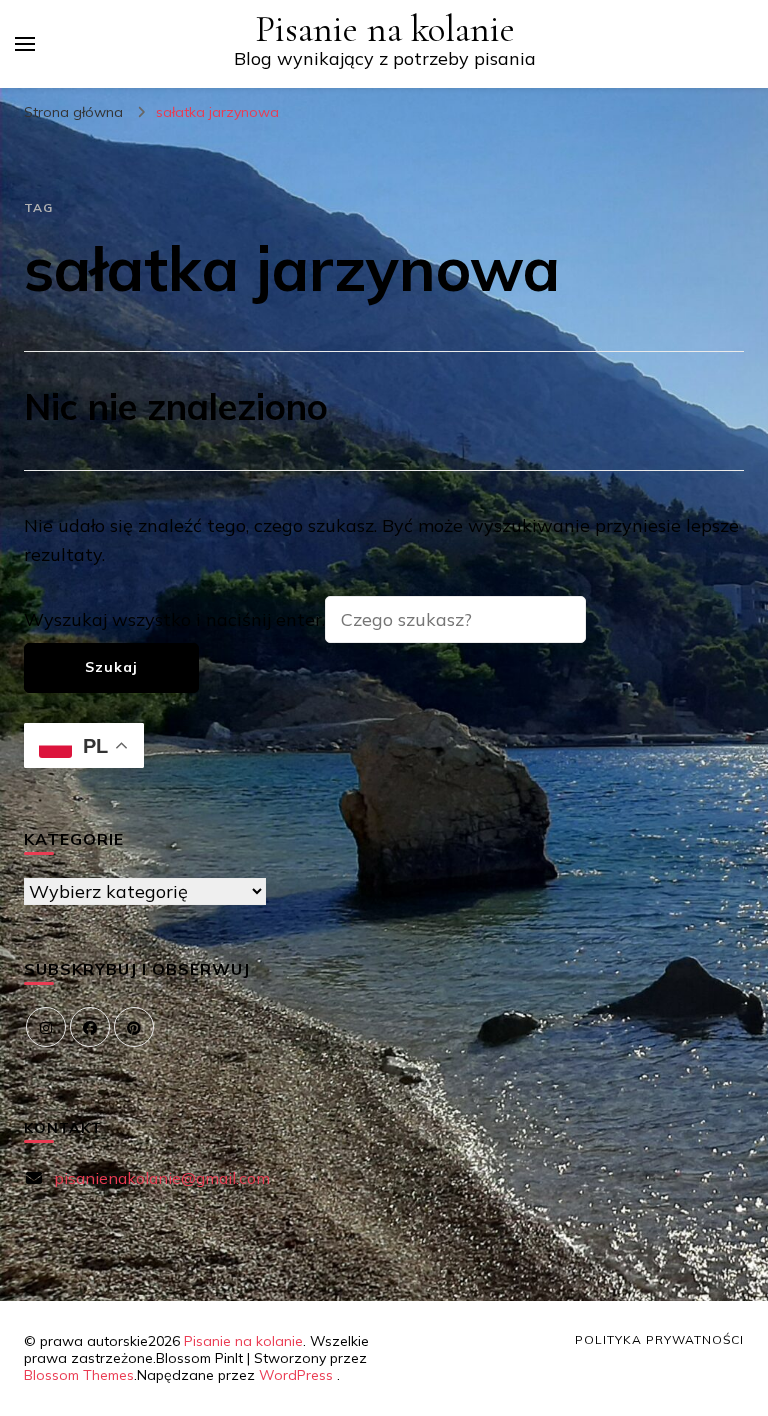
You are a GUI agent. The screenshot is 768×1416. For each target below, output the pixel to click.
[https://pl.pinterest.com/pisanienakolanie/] (134, 1027)
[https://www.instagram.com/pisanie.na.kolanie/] (46, 1027)
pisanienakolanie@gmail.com (162, 1178)
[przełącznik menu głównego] (25, 44)
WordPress (296, 1375)
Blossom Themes (79, 1375)
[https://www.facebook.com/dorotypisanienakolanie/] (90, 1027)
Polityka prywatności (659, 1339)
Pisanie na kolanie (385, 29)
